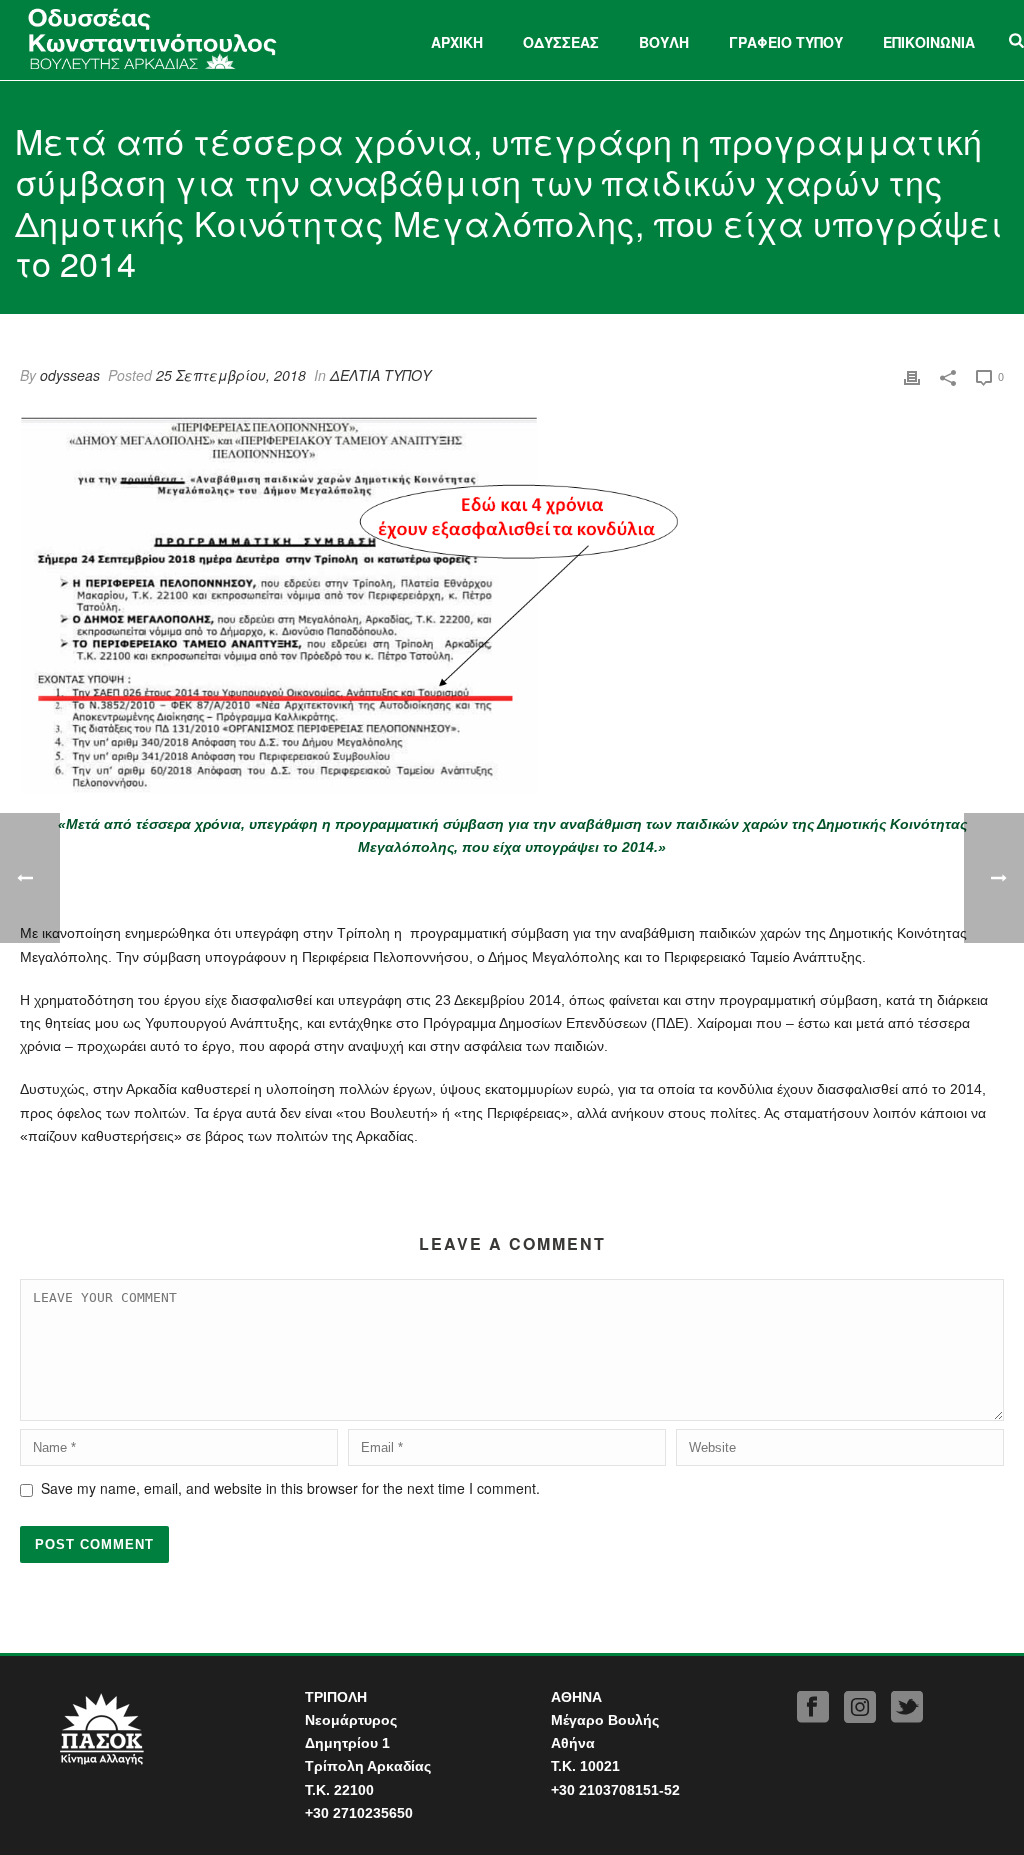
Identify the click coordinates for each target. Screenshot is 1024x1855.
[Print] (912, 375)
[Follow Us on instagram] (860, 1707)
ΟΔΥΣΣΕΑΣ (561, 42)
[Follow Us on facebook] (813, 1707)
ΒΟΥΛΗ (664, 42)
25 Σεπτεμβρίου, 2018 (231, 375)
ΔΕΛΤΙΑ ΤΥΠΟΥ (380, 375)
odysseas (70, 375)
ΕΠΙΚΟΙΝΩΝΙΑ (929, 42)
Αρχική (457, 42)
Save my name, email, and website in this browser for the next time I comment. (290, 1488)
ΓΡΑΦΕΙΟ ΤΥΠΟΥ (786, 42)
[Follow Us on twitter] (907, 1707)
